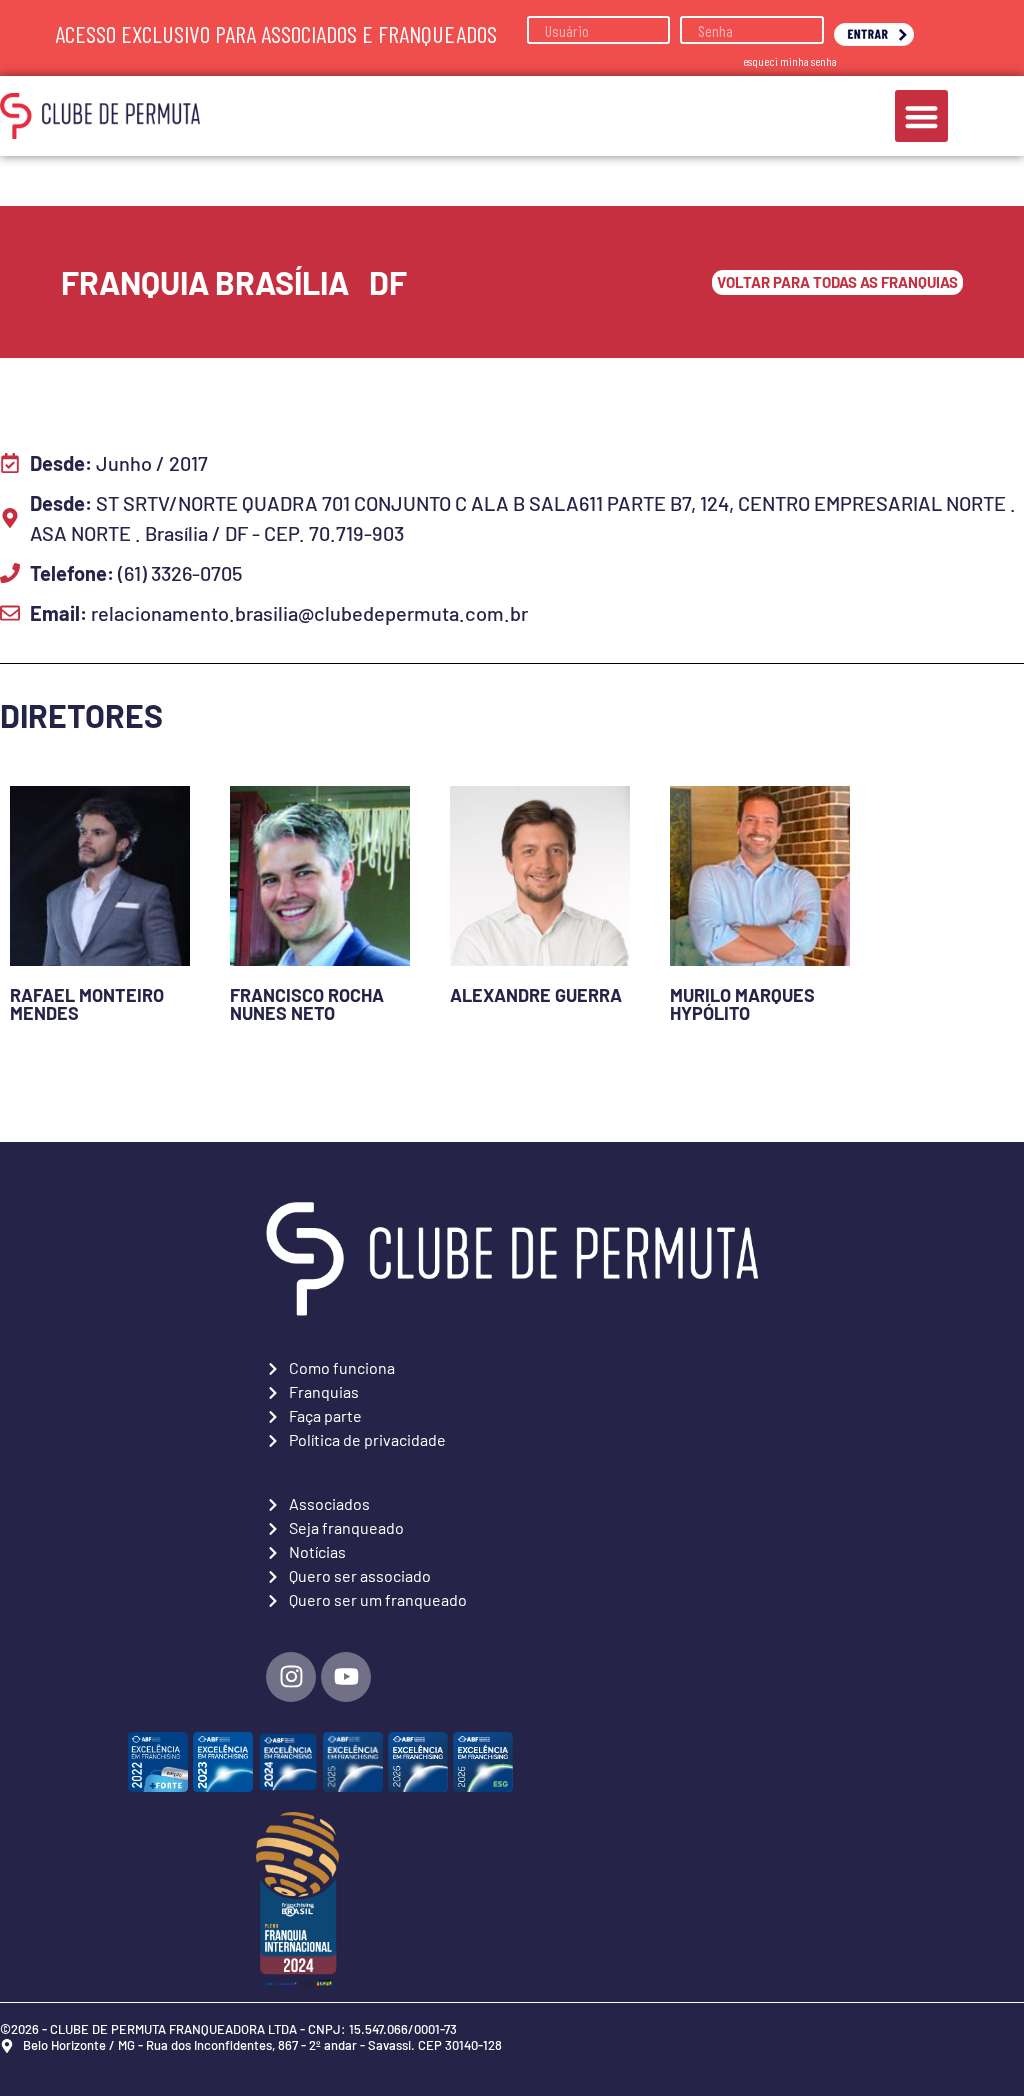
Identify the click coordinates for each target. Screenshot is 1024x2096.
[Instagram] (291, 1677)
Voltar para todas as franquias (837, 282)
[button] (921, 116)
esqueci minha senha (790, 61)
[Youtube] (346, 1677)
